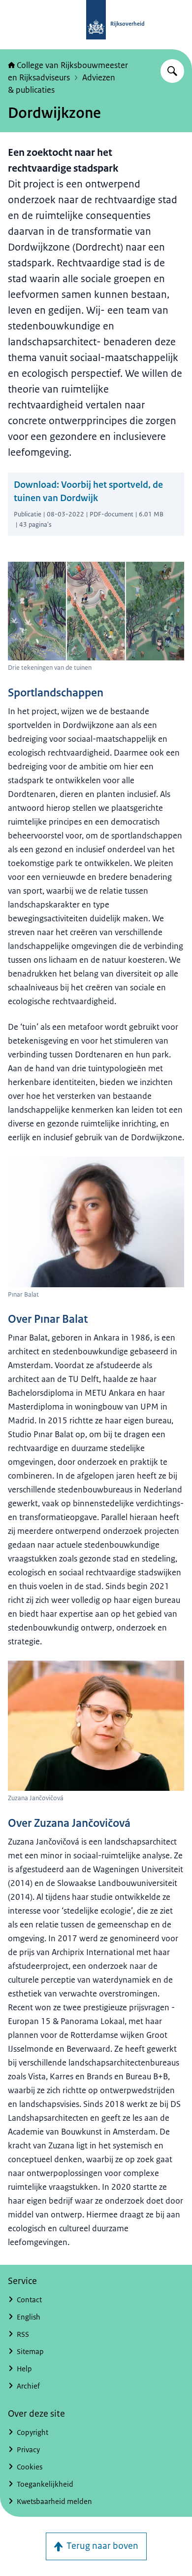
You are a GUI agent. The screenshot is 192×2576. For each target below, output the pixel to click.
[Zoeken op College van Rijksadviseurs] (172, 71)
